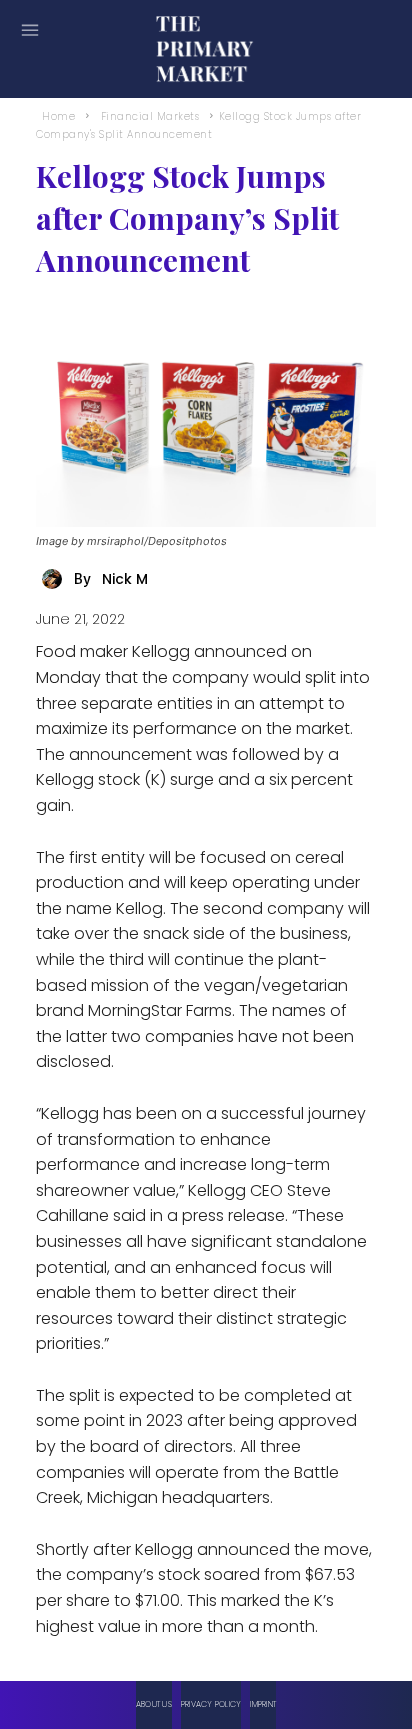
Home (58, 116)
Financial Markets (150, 116)
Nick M (125, 579)
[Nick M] (55, 579)
